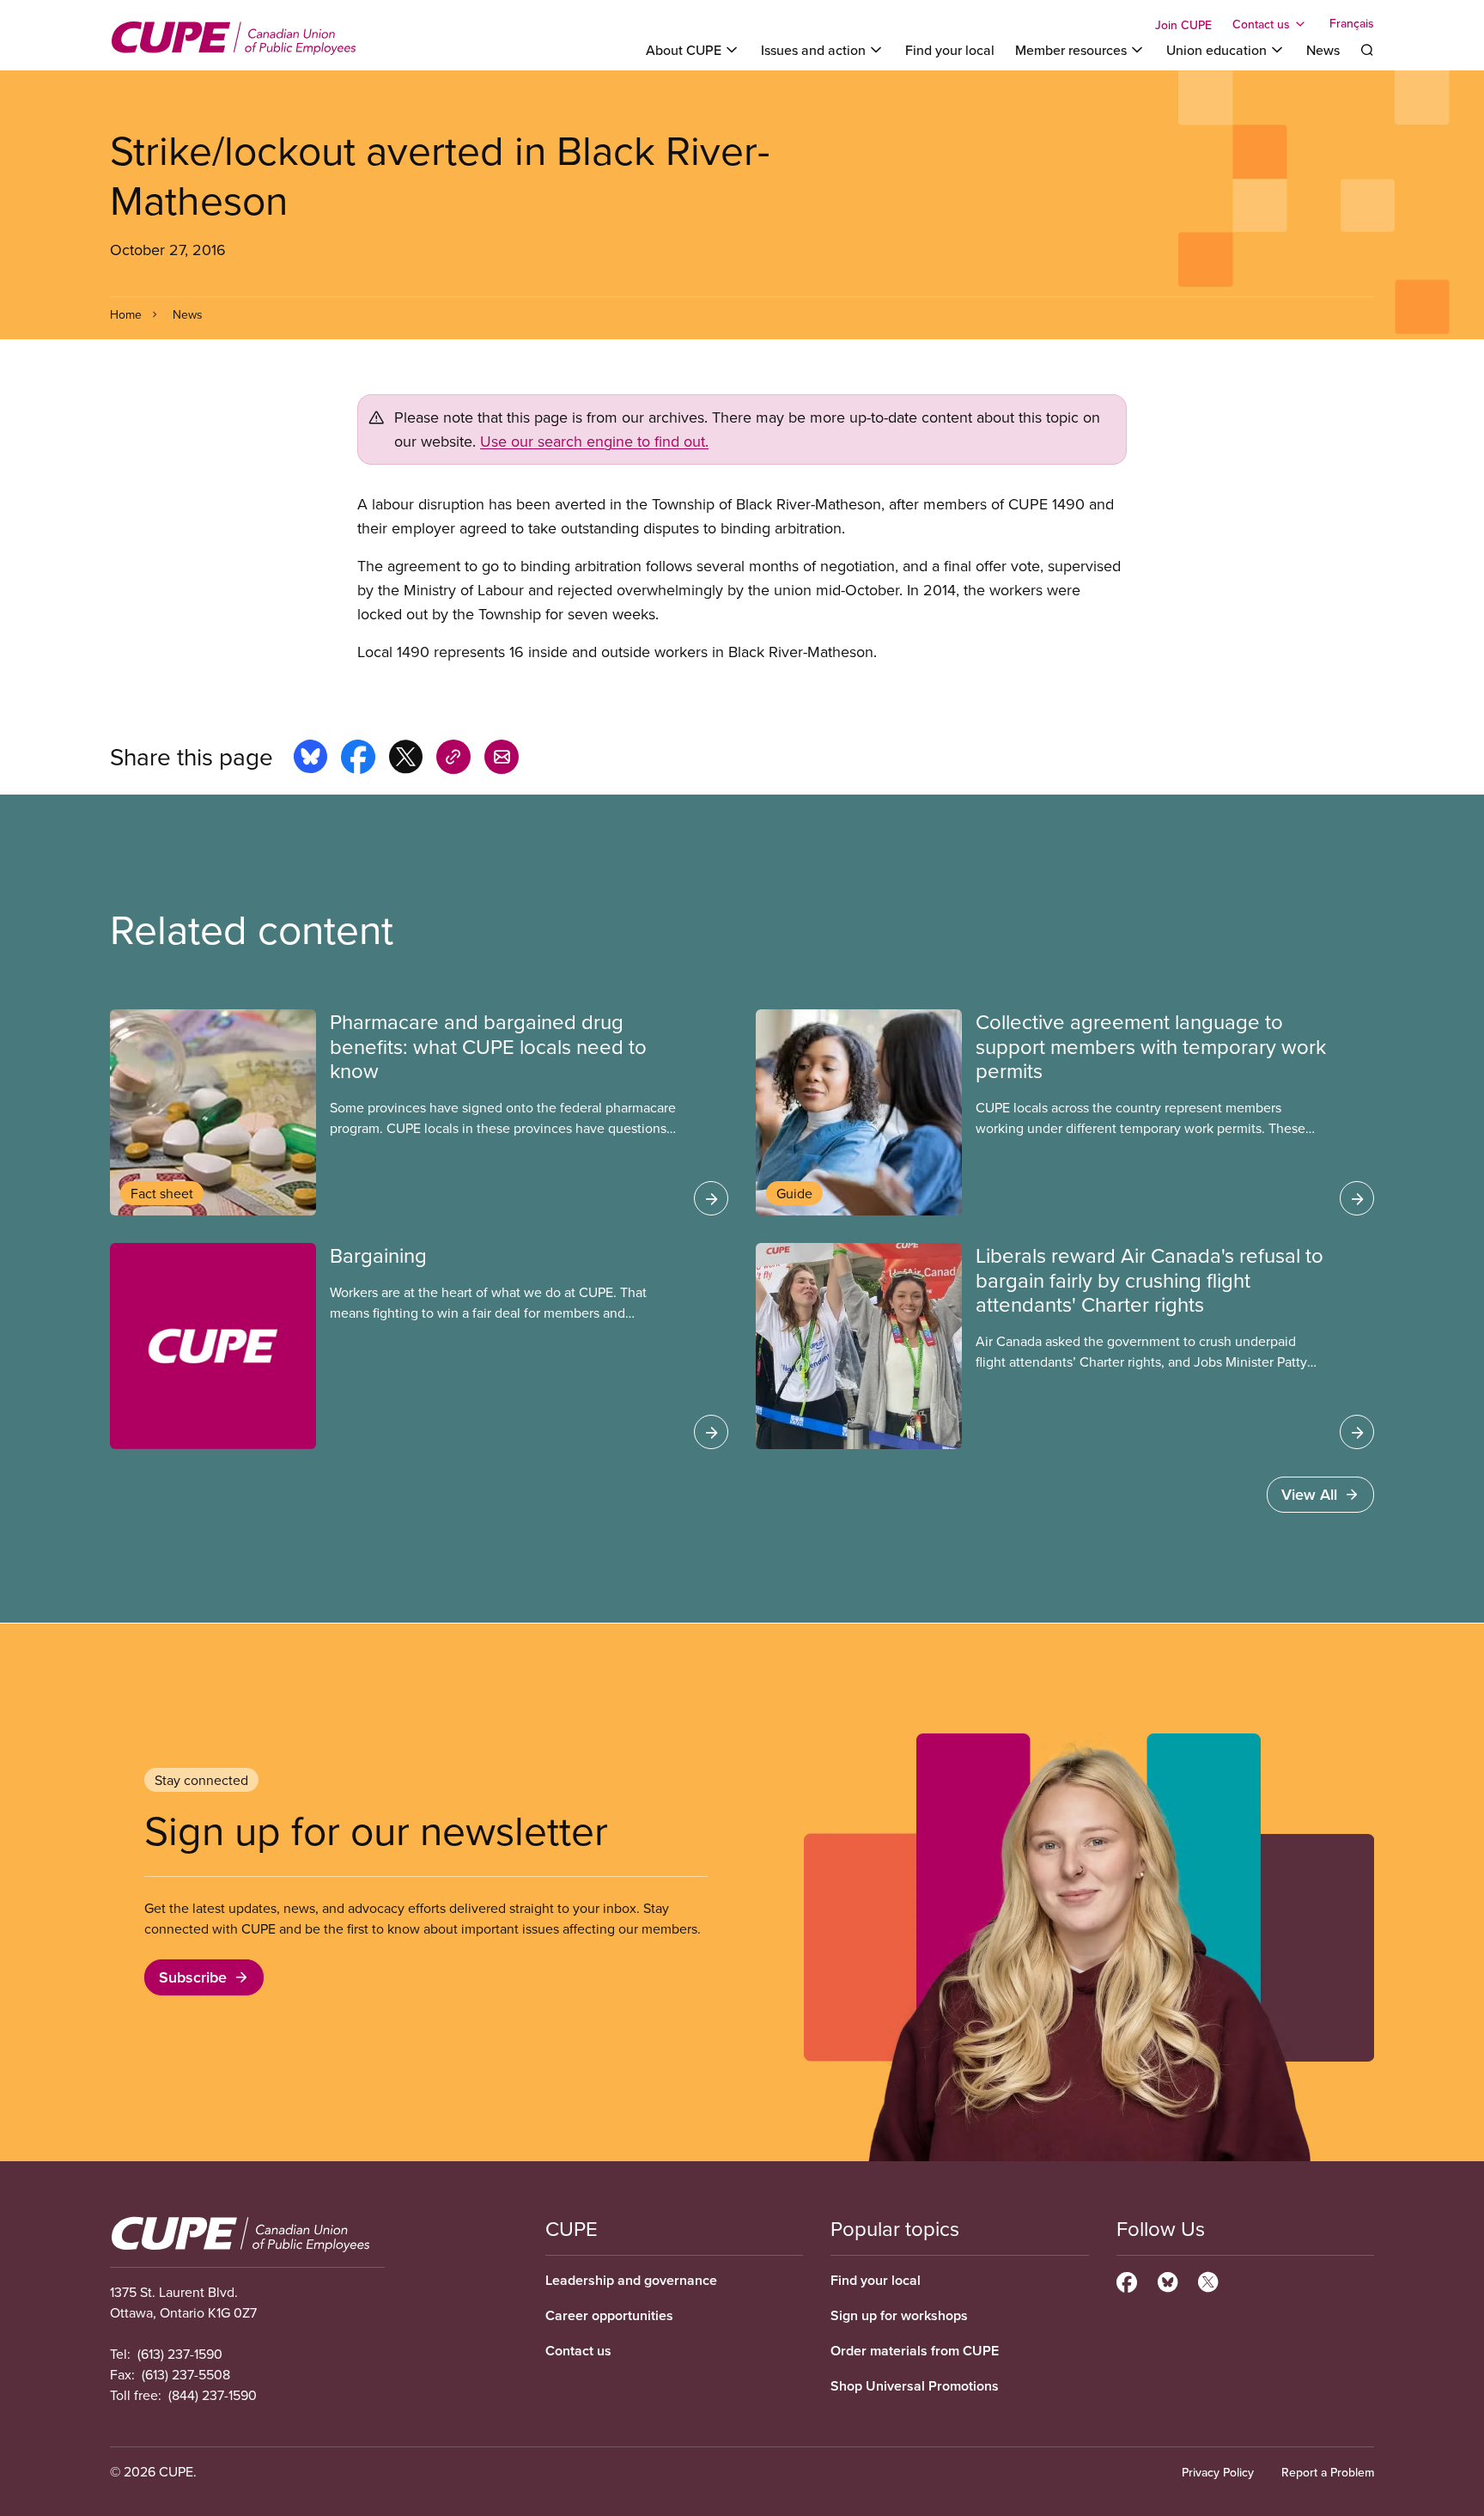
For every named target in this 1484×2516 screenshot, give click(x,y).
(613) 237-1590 (180, 2354)
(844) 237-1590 (213, 2395)
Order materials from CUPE (915, 2351)
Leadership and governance (631, 2280)
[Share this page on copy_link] (453, 759)
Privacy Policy (1218, 2472)
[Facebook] (1127, 2280)
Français (1352, 24)
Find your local (950, 50)
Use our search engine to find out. (594, 441)
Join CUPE (1183, 25)
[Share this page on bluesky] (310, 759)
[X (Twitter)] (1208, 2280)
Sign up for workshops (899, 2315)
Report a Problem (1328, 2472)
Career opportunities (609, 2315)
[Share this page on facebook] (358, 759)
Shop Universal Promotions (915, 2386)
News (1323, 50)
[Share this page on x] (406, 759)
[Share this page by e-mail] (502, 759)
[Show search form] (1367, 50)
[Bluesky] (1168, 2280)
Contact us (578, 2351)
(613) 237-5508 (186, 2374)
